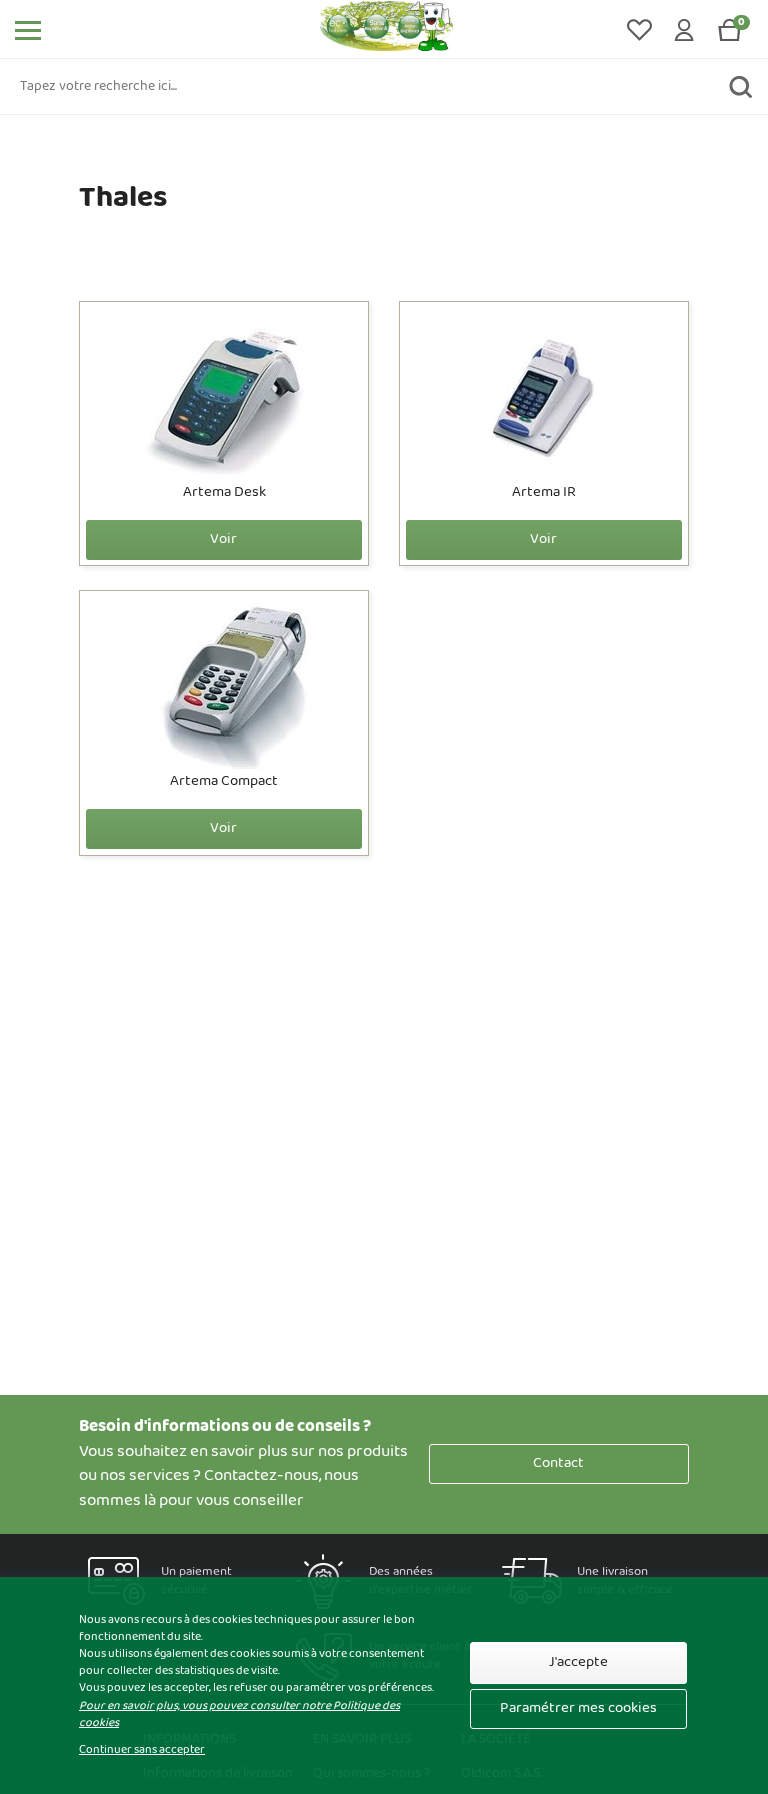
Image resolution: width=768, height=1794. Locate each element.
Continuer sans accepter (142, 1750)
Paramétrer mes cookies (578, 1708)
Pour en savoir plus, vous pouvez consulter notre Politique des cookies (239, 1714)
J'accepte (578, 1662)
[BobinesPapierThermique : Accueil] (387, 29)
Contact (558, 1463)
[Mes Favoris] (640, 30)
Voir (223, 539)
